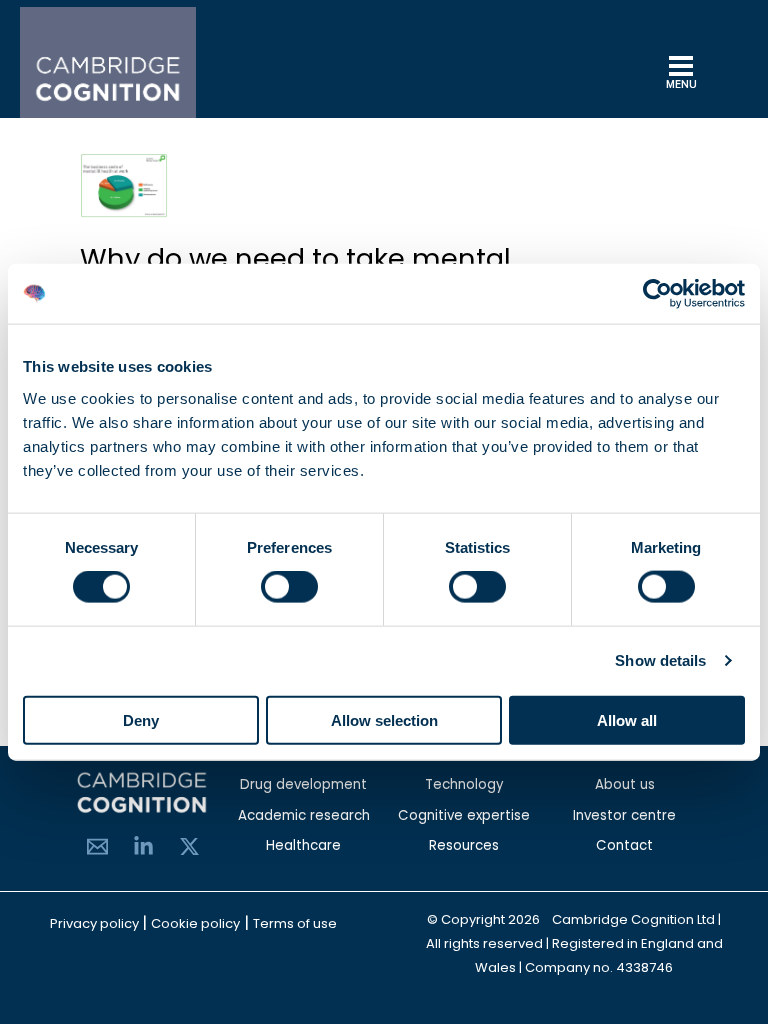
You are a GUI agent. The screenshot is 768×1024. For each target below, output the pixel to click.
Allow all (627, 719)
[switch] (289, 587)
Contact (624, 845)
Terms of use (295, 923)
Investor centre (624, 815)
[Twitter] (189, 846)
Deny (141, 719)
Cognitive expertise (464, 815)
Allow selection (384, 719)
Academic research (304, 815)
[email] (97, 846)
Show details (660, 660)
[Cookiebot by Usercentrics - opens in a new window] (657, 294)
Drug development (303, 784)
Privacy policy (96, 923)
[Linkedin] (143, 846)
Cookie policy (195, 923)
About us (625, 784)
